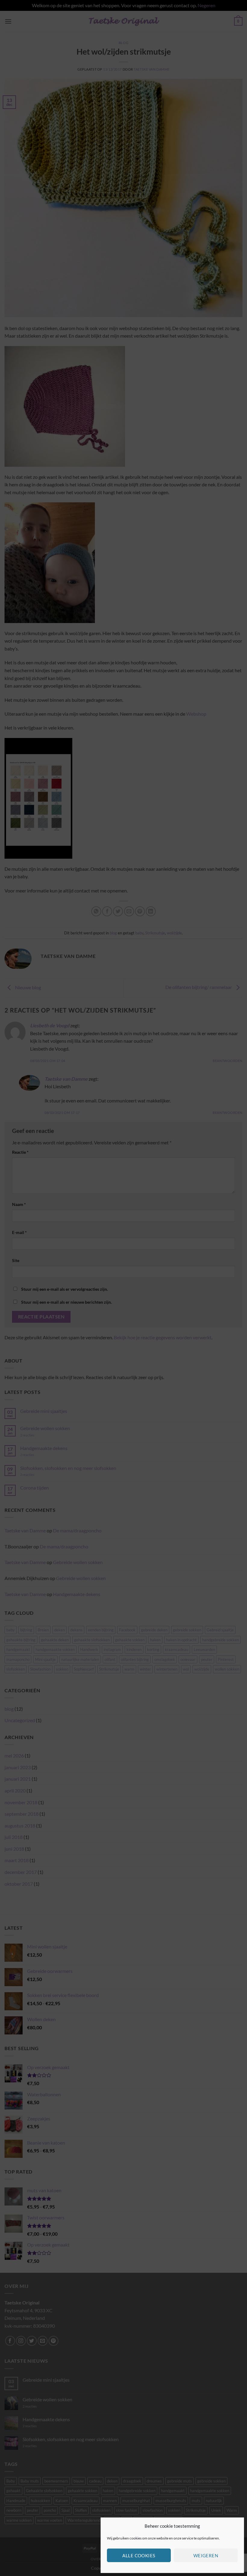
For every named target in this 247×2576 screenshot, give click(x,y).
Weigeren (206, 2555)
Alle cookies (139, 2555)
